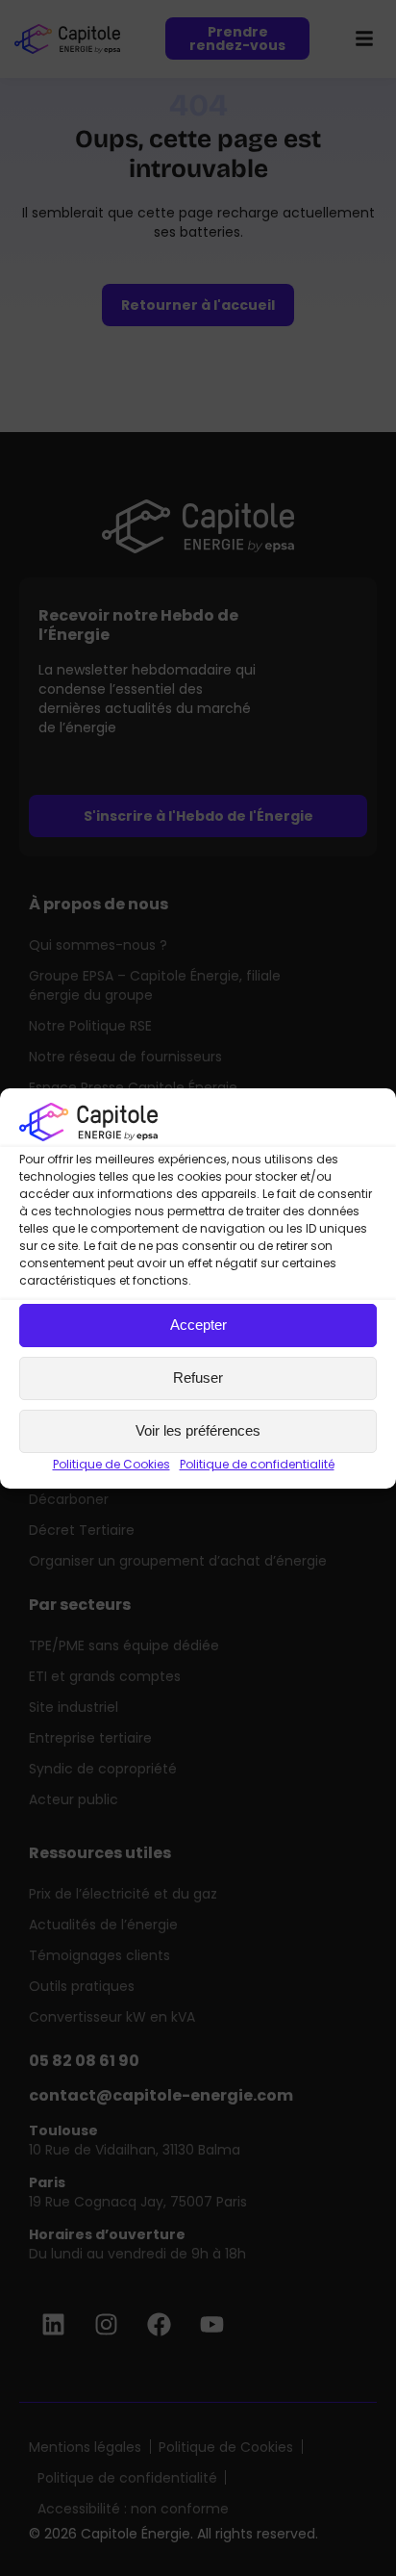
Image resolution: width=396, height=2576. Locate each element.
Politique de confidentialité (257, 1464)
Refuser (198, 1377)
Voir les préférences (198, 1430)
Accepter (198, 1325)
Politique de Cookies (111, 1464)
